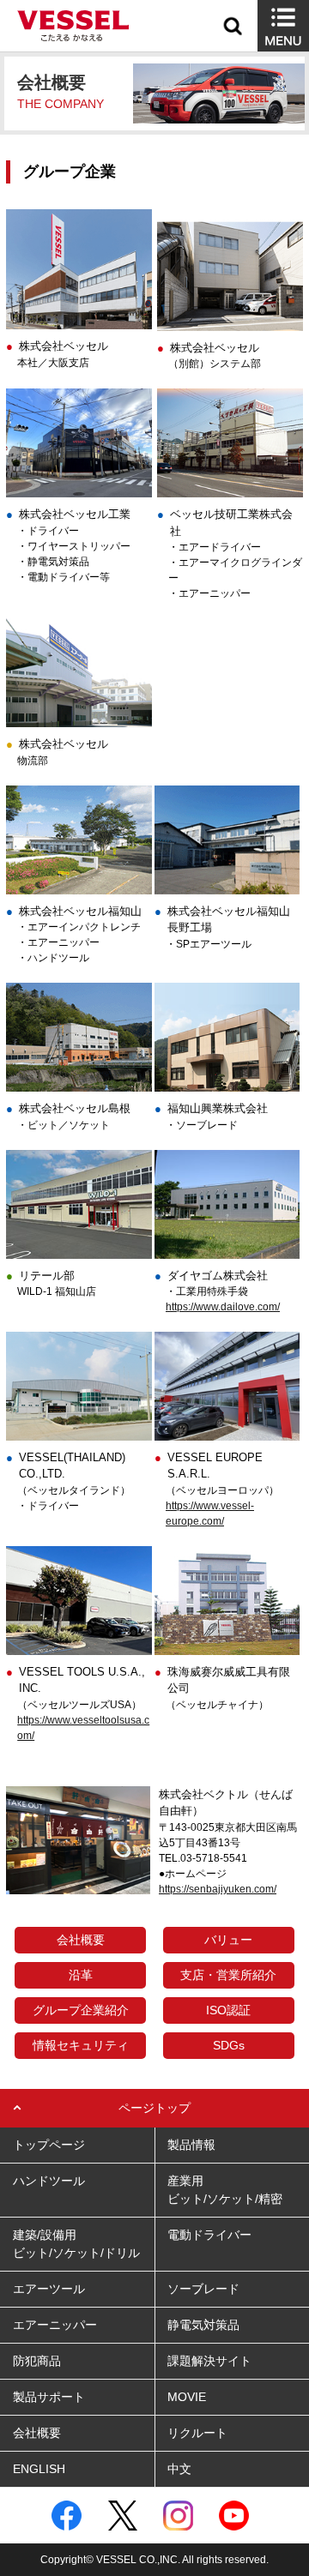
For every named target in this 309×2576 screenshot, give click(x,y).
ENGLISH (39, 2469)
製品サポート (49, 2397)
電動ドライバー (209, 2235)
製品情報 (191, 2145)
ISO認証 (228, 2010)
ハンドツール (49, 2181)
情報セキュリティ (81, 2045)
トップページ (49, 2145)
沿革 (81, 1975)
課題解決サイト (209, 2361)
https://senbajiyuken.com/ (218, 1889)
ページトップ (154, 2108)
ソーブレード (203, 2289)
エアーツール (49, 2289)
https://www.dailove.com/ (223, 1307)
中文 (179, 2469)
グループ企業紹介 (81, 2010)
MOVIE (187, 2397)
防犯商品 (37, 2361)
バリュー (228, 1940)
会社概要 (81, 1940)
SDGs (229, 2045)
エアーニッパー (55, 2325)
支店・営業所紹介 (228, 1975)
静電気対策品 (203, 2325)
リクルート (197, 2433)
